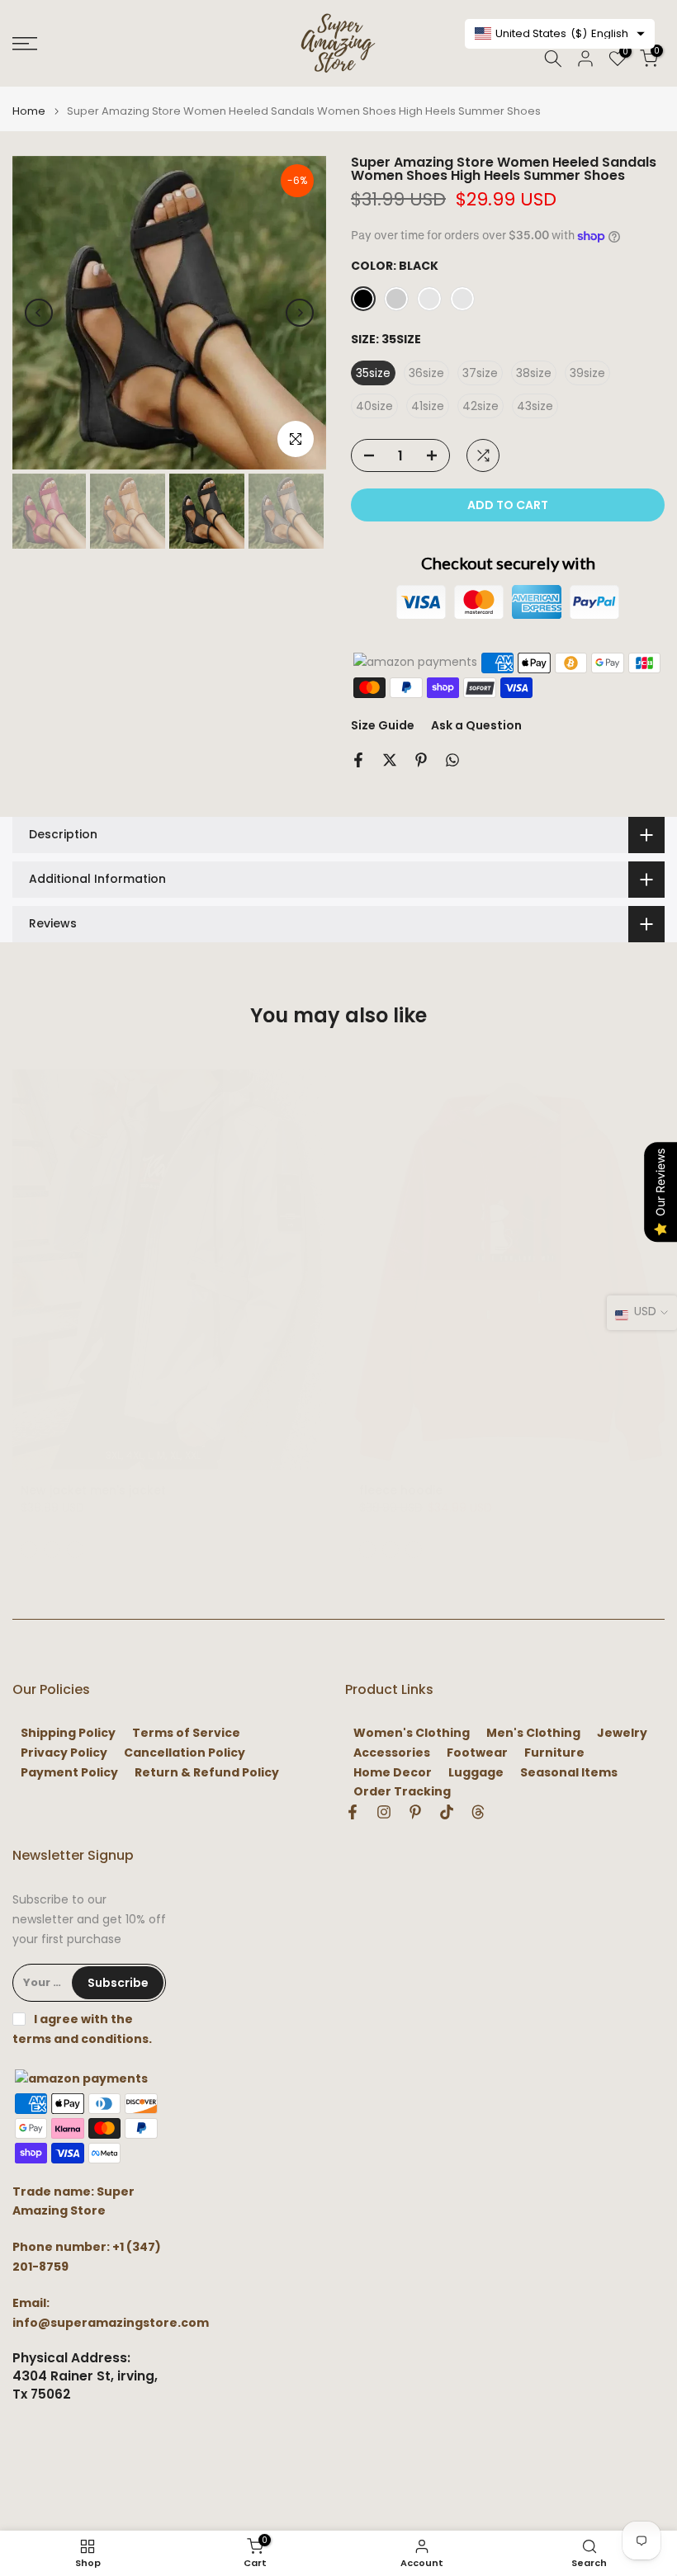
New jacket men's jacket (93, 1490)
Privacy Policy (64, 1753)
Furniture (554, 1753)
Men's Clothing (533, 1733)
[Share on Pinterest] (421, 760)
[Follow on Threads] (478, 1812)
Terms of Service (186, 1733)
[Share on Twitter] (390, 760)
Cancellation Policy (185, 1753)
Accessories (392, 1753)
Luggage (476, 1773)
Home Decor (393, 1773)
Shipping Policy (68, 1733)
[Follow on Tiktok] (447, 1812)
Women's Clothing (412, 1733)
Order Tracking (402, 1792)
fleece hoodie (401, 1490)
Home (29, 111)
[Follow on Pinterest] (415, 1812)
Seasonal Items (569, 1773)
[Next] (300, 313)
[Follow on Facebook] (353, 1812)
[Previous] (39, 313)
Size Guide (383, 725)
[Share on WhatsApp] (452, 760)
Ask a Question (476, 725)
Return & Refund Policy (207, 1773)
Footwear (477, 1753)
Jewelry (622, 1733)
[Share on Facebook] (358, 760)
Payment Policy (69, 1773)
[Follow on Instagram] (384, 1812)
